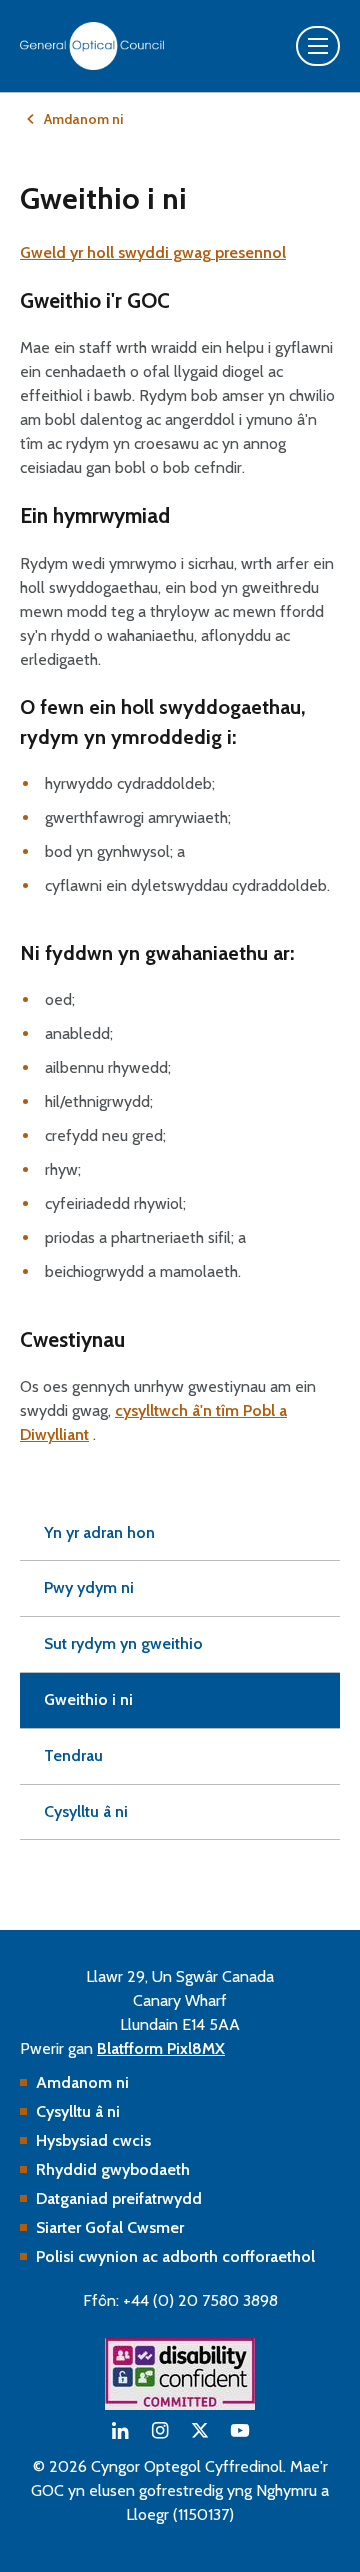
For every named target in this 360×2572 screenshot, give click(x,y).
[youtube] (240, 2430)
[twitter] (200, 2430)
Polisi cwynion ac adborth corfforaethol (175, 2256)
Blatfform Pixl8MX (161, 2048)
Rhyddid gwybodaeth (113, 2169)
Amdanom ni (83, 119)
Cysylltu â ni (78, 2111)
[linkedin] (120, 2430)
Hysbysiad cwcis (93, 2140)
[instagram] (160, 2430)
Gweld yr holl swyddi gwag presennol (153, 252)
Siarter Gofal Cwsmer (110, 2227)
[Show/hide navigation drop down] (318, 46)
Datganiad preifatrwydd (119, 2198)
